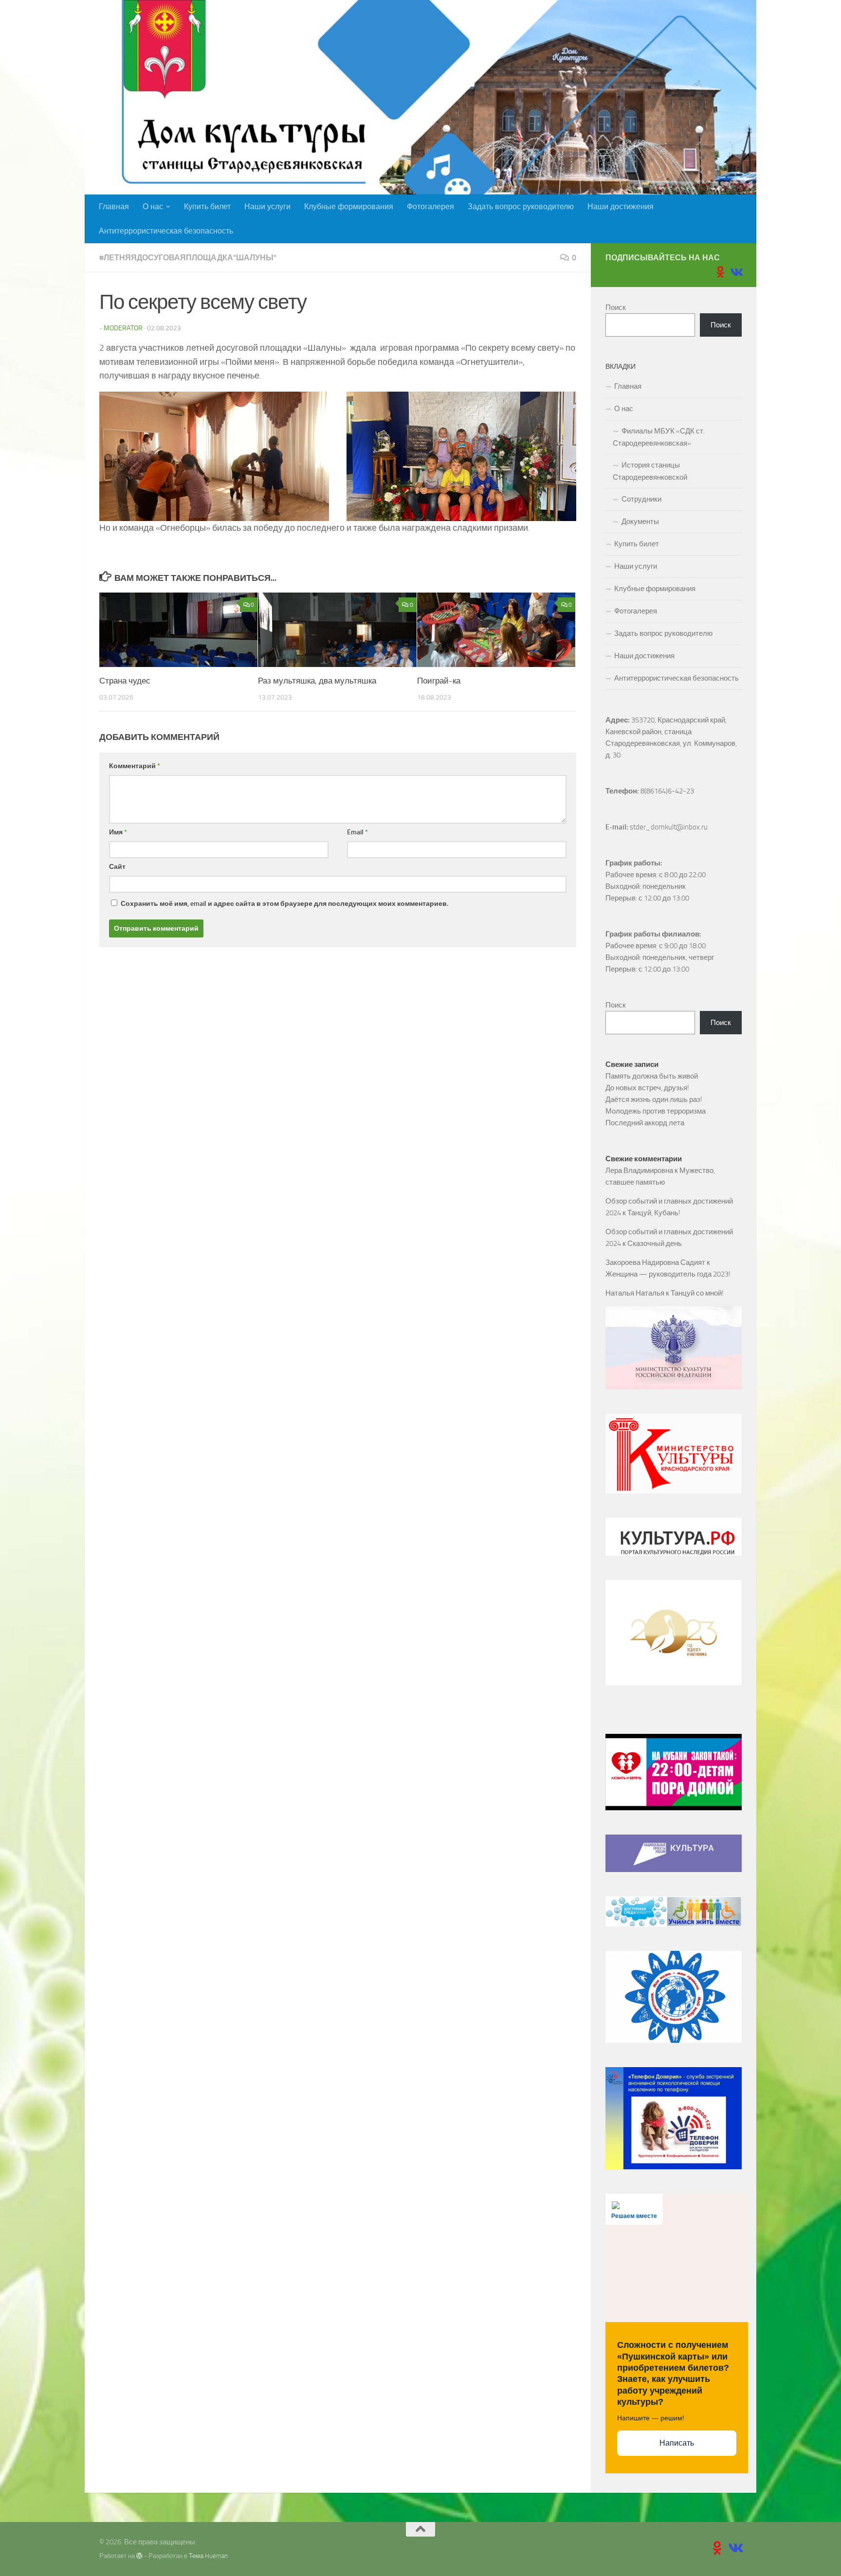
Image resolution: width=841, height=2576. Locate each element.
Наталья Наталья (635, 1293)
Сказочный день (655, 1243)
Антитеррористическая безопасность (166, 231)
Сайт (117, 867)
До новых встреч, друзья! (647, 1088)
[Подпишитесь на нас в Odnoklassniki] (720, 272)
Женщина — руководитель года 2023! (668, 1274)
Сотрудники (641, 499)
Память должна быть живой (652, 1076)
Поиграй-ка (439, 681)
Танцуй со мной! (697, 1293)
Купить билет (207, 207)
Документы (640, 522)
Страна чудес (125, 681)
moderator (123, 328)
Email (357, 832)
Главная (114, 207)
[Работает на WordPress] (139, 2556)
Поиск (616, 307)
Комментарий (135, 766)
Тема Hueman (208, 2556)
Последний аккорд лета (645, 1123)
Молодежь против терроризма (656, 1111)
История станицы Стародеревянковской (650, 471)
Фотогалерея (430, 207)
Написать (677, 2443)
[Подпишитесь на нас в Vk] (736, 272)
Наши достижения (621, 207)
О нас (153, 207)
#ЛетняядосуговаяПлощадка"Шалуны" (188, 258)
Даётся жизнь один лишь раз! (654, 1099)
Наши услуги (267, 207)
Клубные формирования (349, 207)
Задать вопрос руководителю (521, 207)
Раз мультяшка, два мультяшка (317, 681)
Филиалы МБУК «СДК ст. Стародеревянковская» (659, 437)
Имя (118, 832)
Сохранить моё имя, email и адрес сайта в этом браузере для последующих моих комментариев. (284, 904)
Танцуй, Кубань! (654, 1213)
